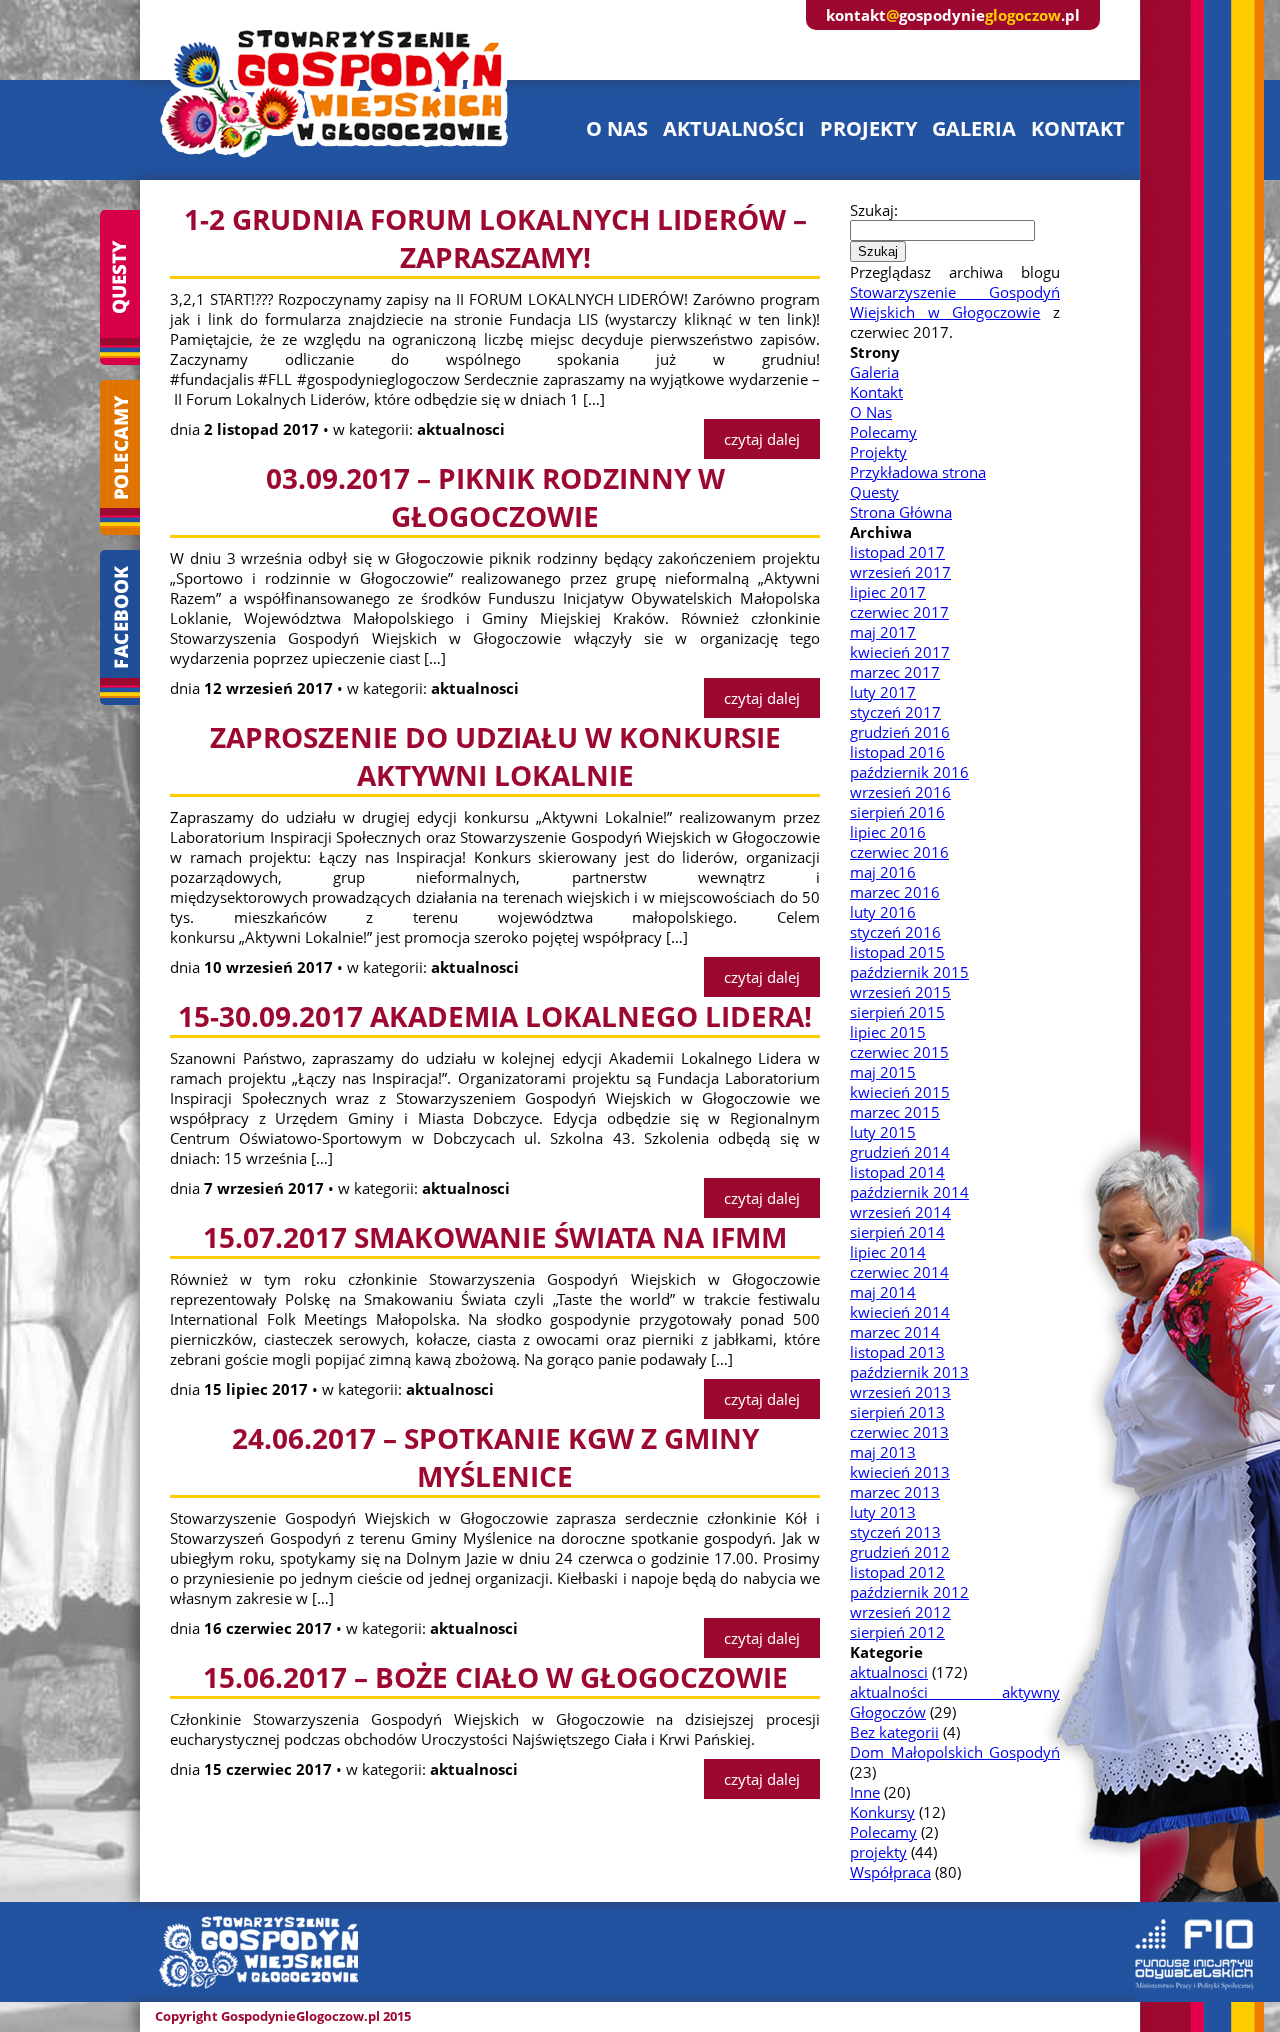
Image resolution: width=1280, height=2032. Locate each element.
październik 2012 (909, 1592)
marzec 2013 (895, 1492)
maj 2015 (883, 1072)
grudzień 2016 (900, 732)
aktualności (734, 128)
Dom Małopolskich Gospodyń (955, 1752)
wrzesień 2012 (900, 1612)
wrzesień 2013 (900, 1392)
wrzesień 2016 (900, 792)
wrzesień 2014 (900, 1212)
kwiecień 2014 (900, 1312)
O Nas (871, 412)
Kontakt (876, 392)
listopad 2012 (897, 1572)
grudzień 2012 (900, 1552)
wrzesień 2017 (900, 572)
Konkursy (882, 1812)
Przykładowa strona (918, 472)
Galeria (874, 372)
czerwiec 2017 (899, 612)
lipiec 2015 (888, 1032)
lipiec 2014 (888, 1252)
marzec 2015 (895, 1112)
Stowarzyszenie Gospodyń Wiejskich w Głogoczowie (955, 302)
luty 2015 (883, 1132)
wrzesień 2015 (900, 992)
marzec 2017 (895, 672)
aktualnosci (889, 1672)
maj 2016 (883, 872)
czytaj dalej (762, 439)
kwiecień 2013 (900, 1472)
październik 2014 (909, 1192)
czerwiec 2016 (899, 852)
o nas (617, 128)
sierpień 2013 (897, 1412)
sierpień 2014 (897, 1232)
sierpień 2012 (897, 1632)
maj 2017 (883, 632)
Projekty (878, 452)
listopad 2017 (897, 552)
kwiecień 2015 (900, 1092)
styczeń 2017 (895, 712)
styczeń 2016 (895, 932)
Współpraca (890, 1872)
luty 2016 (883, 912)
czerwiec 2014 (899, 1272)
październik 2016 (909, 772)
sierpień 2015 (897, 1012)
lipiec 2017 (888, 592)
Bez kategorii (894, 1732)
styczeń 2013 (895, 1532)
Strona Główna (901, 512)
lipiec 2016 (888, 832)
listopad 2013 (897, 1352)
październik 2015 (909, 972)
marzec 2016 (895, 892)
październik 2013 (909, 1372)
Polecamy (883, 432)
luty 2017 (883, 692)
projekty (868, 128)
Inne (865, 1792)
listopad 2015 (897, 952)
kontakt (1078, 128)
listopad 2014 (897, 1172)
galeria (974, 128)
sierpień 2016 (897, 812)
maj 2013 (883, 1452)
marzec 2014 (895, 1332)
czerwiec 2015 (899, 1052)
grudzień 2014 (900, 1152)
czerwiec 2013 (899, 1432)
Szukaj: (874, 210)
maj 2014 (883, 1292)
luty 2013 (883, 1512)
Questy (874, 492)
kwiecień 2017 (900, 652)
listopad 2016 (897, 752)
